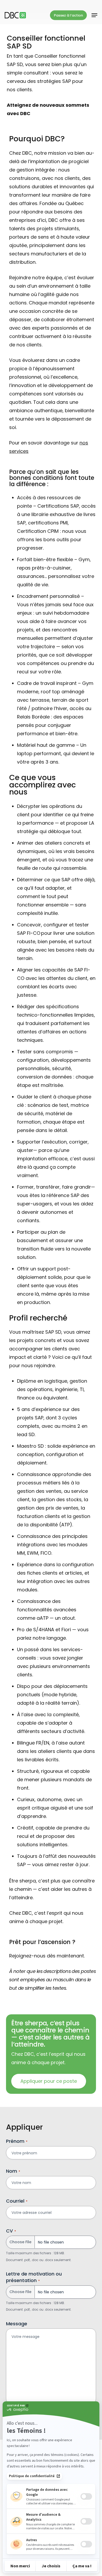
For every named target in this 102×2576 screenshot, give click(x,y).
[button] (94, 15)
